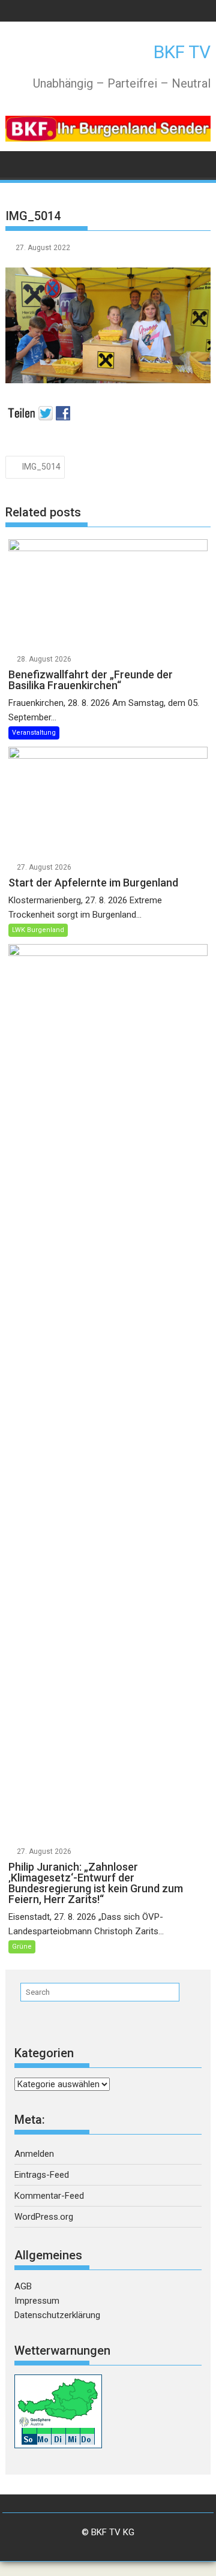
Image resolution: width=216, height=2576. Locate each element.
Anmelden (34, 2154)
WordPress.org (44, 2217)
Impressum (37, 2301)
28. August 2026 (44, 659)
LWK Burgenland (38, 930)
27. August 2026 (44, 867)
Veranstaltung (34, 733)
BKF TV (182, 52)
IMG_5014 (41, 467)
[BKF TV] (17, 163)
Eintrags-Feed (42, 2175)
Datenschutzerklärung (57, 2315)
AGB (23, 2286)
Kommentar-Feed (49, 2196)
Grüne (22, 1947)
